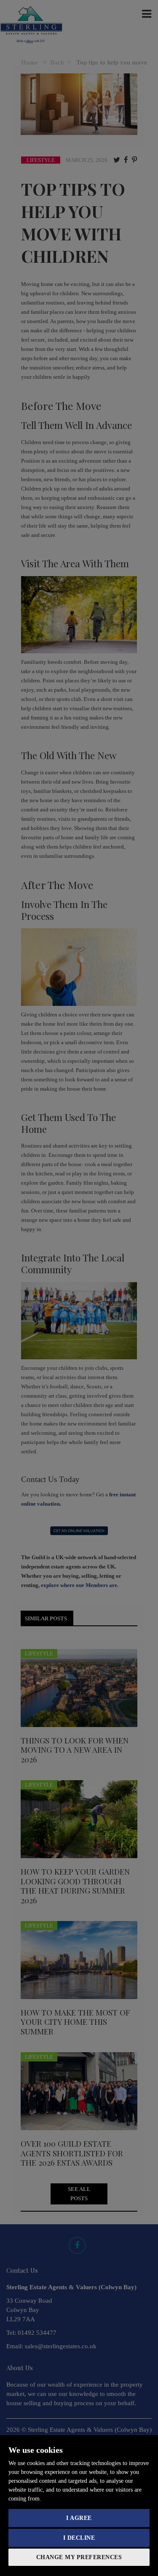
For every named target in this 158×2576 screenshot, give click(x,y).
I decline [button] (79, 2538)
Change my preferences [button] (79, 2557)
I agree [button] (79, 2518)
